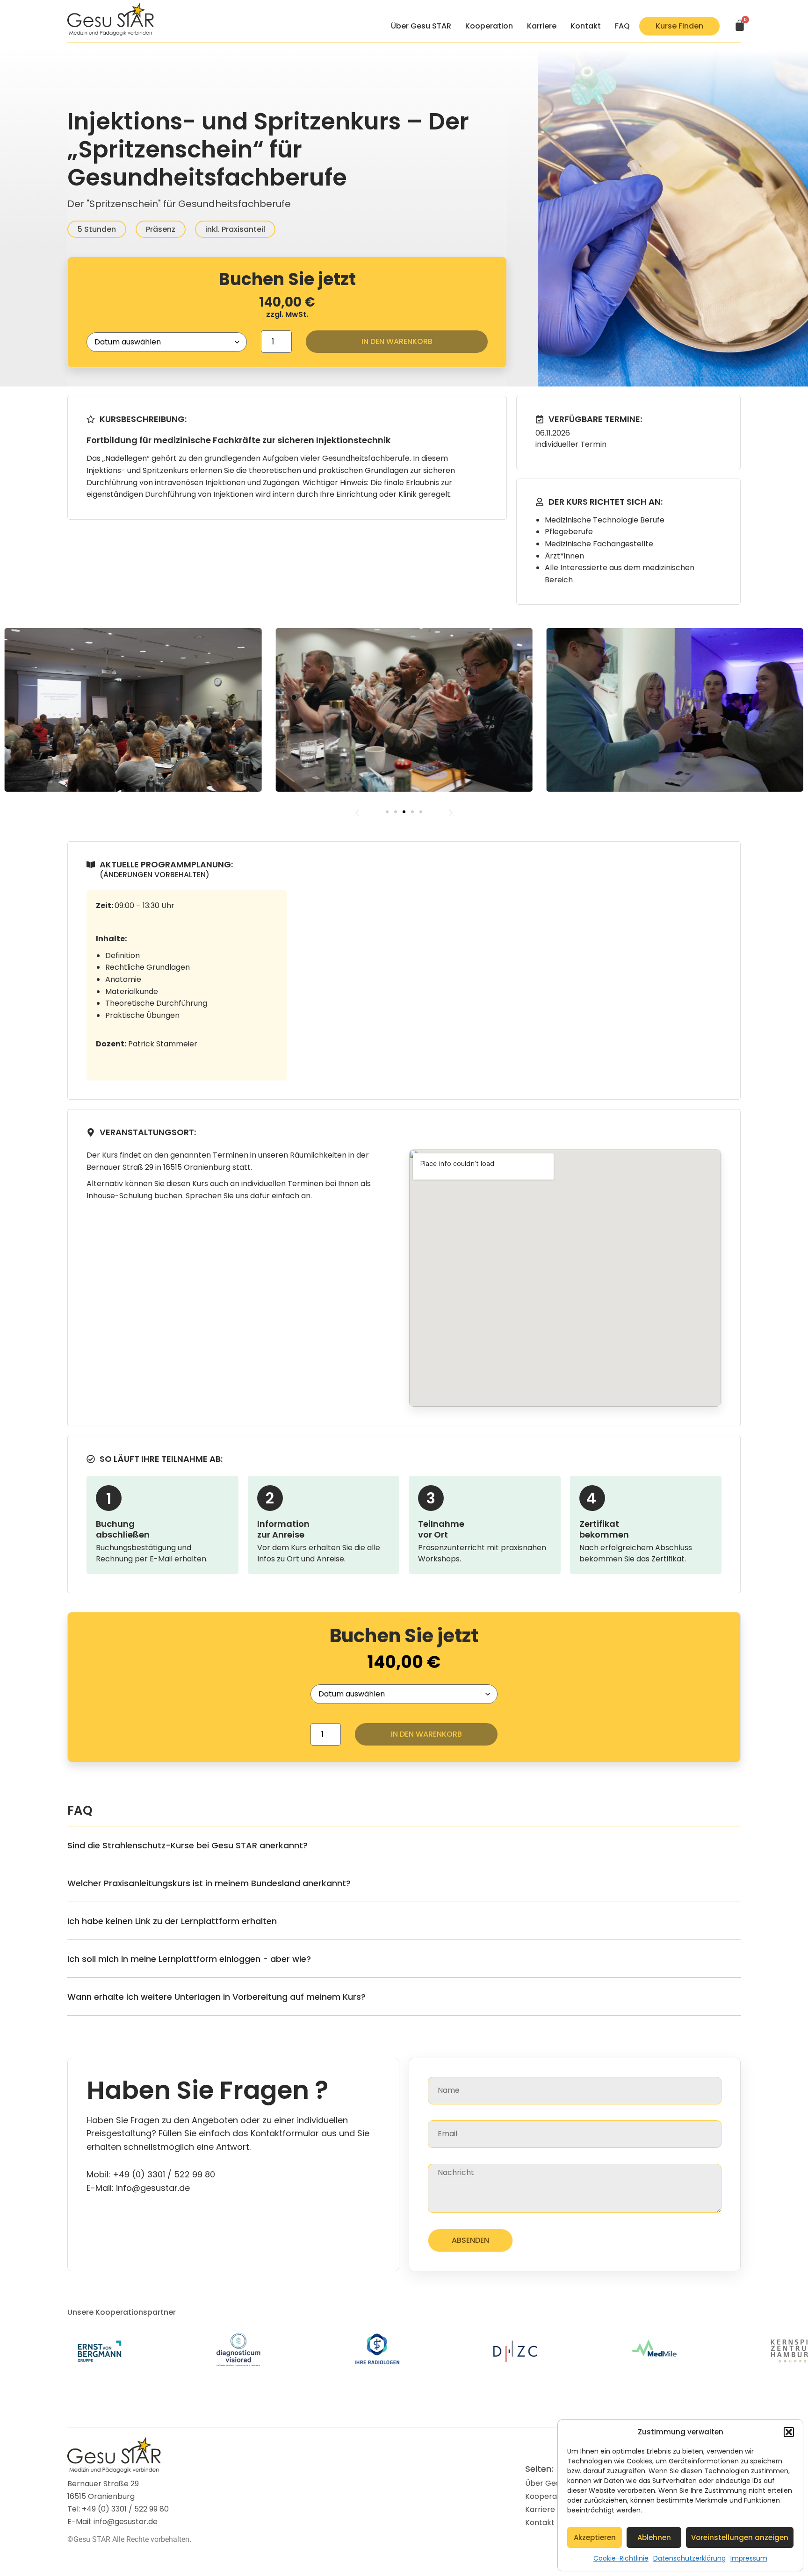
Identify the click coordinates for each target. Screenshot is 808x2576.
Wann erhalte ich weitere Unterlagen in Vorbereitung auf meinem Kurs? (216, 1997)
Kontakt (586, 26)
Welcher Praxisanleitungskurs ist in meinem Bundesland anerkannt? (209, 1883)
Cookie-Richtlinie (621, 2558)
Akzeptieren (595, 2537)
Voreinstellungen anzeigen (740, 2537)
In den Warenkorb (397, 341)
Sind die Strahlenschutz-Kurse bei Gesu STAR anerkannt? (188, 1845)
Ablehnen (654, 2537)
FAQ (622, 26)
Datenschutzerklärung (689, 2558)
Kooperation (489, 26)
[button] (789, 2432)
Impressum (749, 2558)
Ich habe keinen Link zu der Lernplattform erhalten (172, 1921)
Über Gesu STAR (421, 26)
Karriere (542, 26)
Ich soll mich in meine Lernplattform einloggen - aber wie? (189, 1959)
